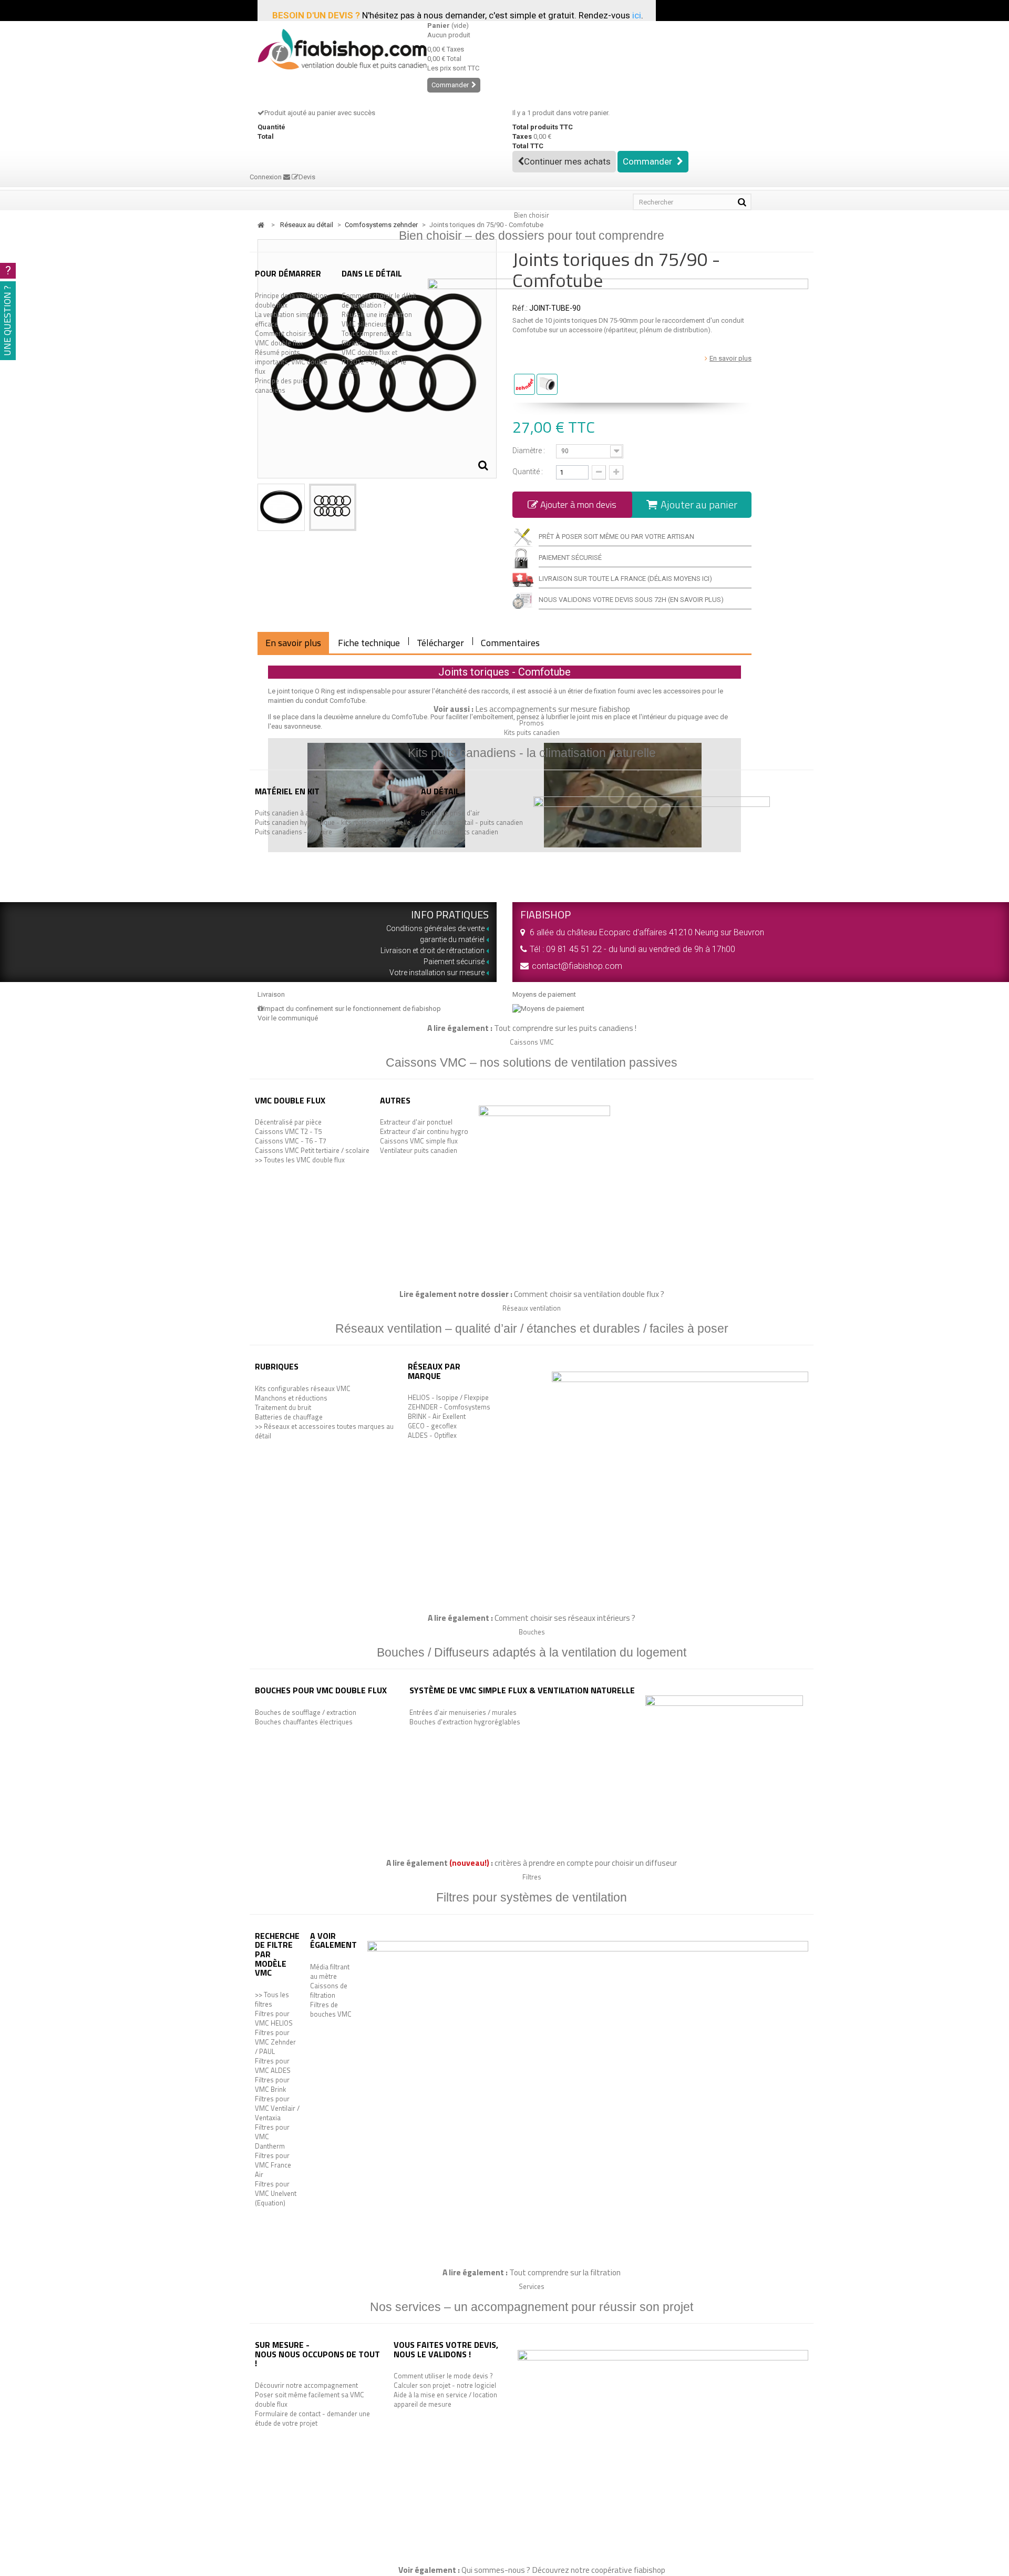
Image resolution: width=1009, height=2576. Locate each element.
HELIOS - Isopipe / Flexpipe (448, 1397)
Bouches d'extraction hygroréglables (465, 1722)
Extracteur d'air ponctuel (416, 1122)
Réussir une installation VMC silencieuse (377, 319)
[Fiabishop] (334, 49)
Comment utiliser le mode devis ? (443, 2376)
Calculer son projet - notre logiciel (445, 2385)
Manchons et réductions (291, 1398)
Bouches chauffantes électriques (304, 1722)
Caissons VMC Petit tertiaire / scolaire (312, 1150)
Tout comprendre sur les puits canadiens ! (565, 1028)
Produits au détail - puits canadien (472, 822)
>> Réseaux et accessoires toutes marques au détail (324, 1431)
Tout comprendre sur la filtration (377, 338)
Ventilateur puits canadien (460, 832)
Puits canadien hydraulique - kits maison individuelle (333, 822)
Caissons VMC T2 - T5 (288, 1131)
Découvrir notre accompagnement (306, 2385)
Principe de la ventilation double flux (291, 300)
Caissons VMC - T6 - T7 (291, 1141)
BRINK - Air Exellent (437, 1416)
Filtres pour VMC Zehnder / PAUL (275, 2042)
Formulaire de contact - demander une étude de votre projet (312, 2418)
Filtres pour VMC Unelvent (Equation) (276, 2193)
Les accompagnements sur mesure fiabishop (553, 709)
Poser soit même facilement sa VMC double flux (310, 2399)
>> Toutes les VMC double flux (300, 1160)
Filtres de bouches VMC (331, 2009)
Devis (307, 177)
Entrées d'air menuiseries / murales (463, 1712)
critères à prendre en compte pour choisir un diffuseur (586, 1863)
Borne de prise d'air (450, 813)
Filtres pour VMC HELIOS (274, 2018)
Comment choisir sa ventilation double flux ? (589, 1294)
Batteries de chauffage (289, 1417)
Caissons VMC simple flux (419, 1141)
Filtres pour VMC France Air (273, 2165)
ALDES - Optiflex (432, 1435)
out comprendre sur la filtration (567, 2272)
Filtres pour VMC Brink (272, 2084)
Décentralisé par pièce (288, 1122)
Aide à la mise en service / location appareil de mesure (445, 2399)
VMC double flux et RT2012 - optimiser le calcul (374, 362)
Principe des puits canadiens (281, 385)
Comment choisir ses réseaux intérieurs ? (565, 1618)
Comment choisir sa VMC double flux (285, 338)
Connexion (266, 177)
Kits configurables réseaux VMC (303, 1388)
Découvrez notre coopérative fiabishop (599, 2570)
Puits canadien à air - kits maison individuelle (322, 813)
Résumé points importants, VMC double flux (291, 362)
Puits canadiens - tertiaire (294, 832)
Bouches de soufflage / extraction (306, 1712)
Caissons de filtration (329, 1990)
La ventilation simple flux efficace (291, 319)
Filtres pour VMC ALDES (273, 2066)
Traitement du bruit (283, 1407)
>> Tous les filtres (272, 1999)
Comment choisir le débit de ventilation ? (379, 300)
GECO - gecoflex (432, 1426)
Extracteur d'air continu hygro (424, 1131)
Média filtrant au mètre (330, 1971)
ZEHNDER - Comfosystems (449, 1407)
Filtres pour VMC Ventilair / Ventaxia (277, 2108)
